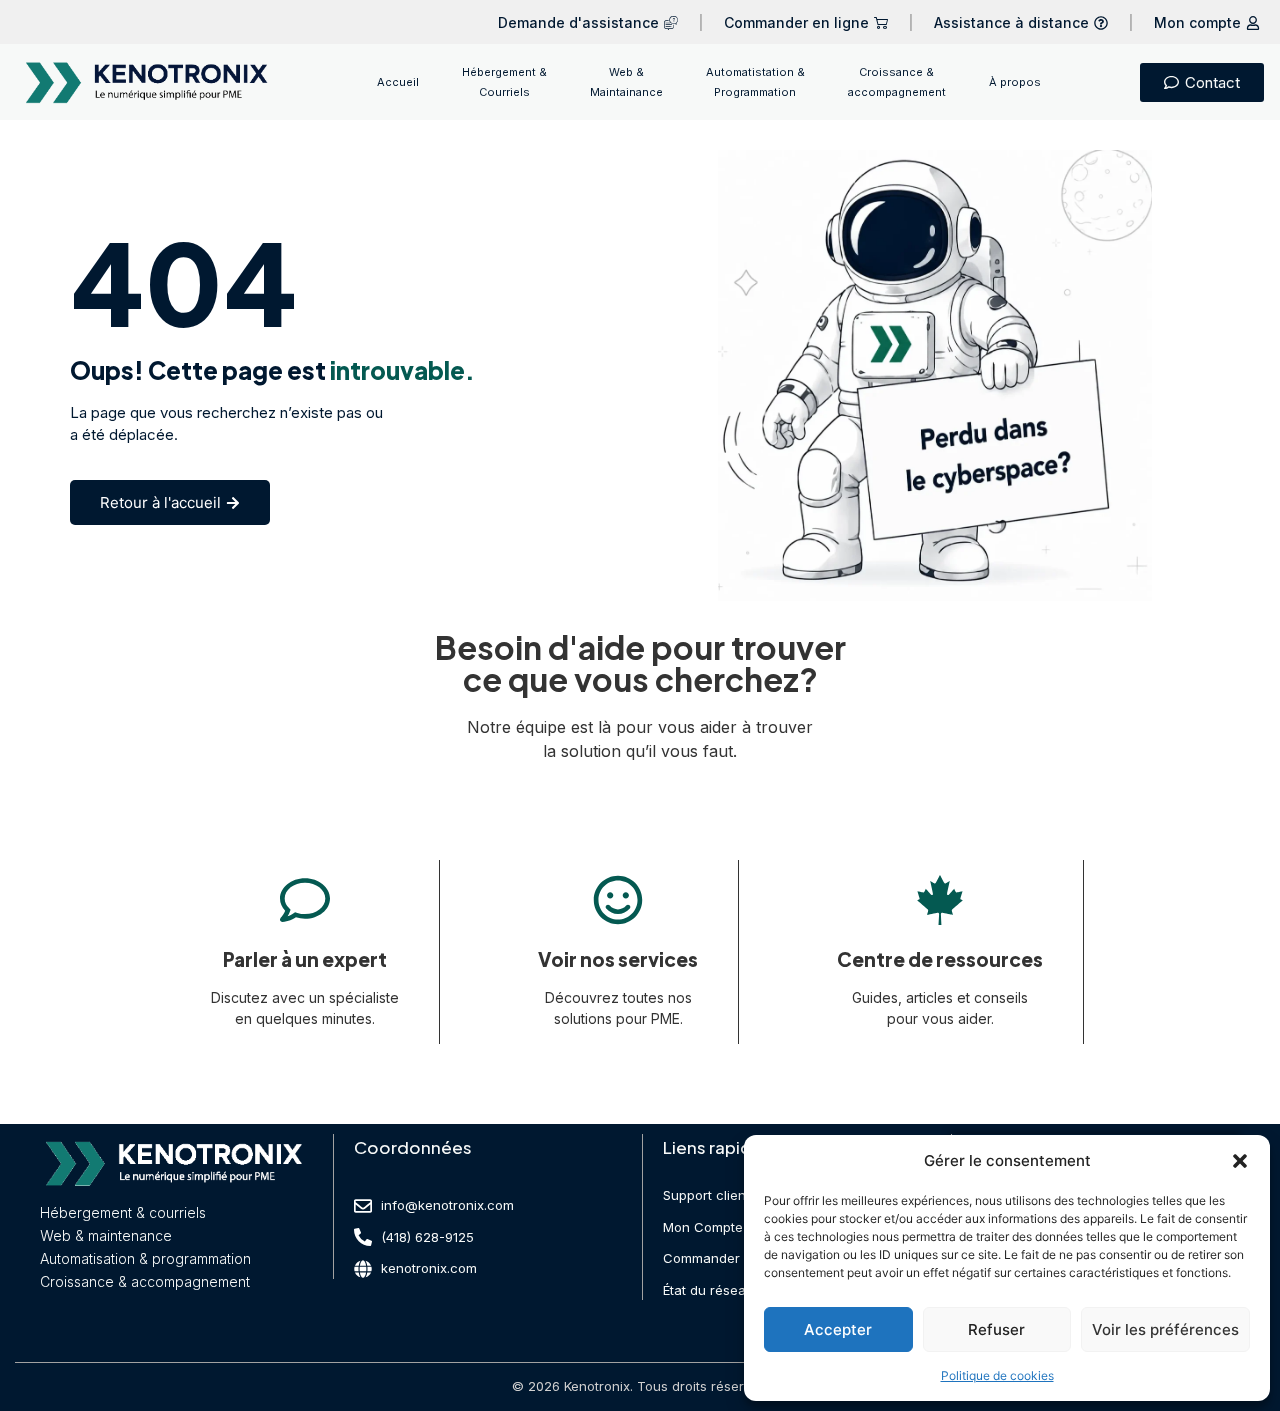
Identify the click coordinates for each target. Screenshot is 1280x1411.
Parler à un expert (305, 959)
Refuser (996, 1329)
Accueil (398, 82)
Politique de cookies (997, 1375)
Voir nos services (618, 959)
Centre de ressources (940, 959)
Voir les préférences (1165, 1329)
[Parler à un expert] (305, 900)
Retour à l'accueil (160, 502)
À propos (1015, 82)
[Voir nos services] (618, 900)
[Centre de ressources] (940, 900)
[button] (1240, 1161)
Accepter (838, 1329)
